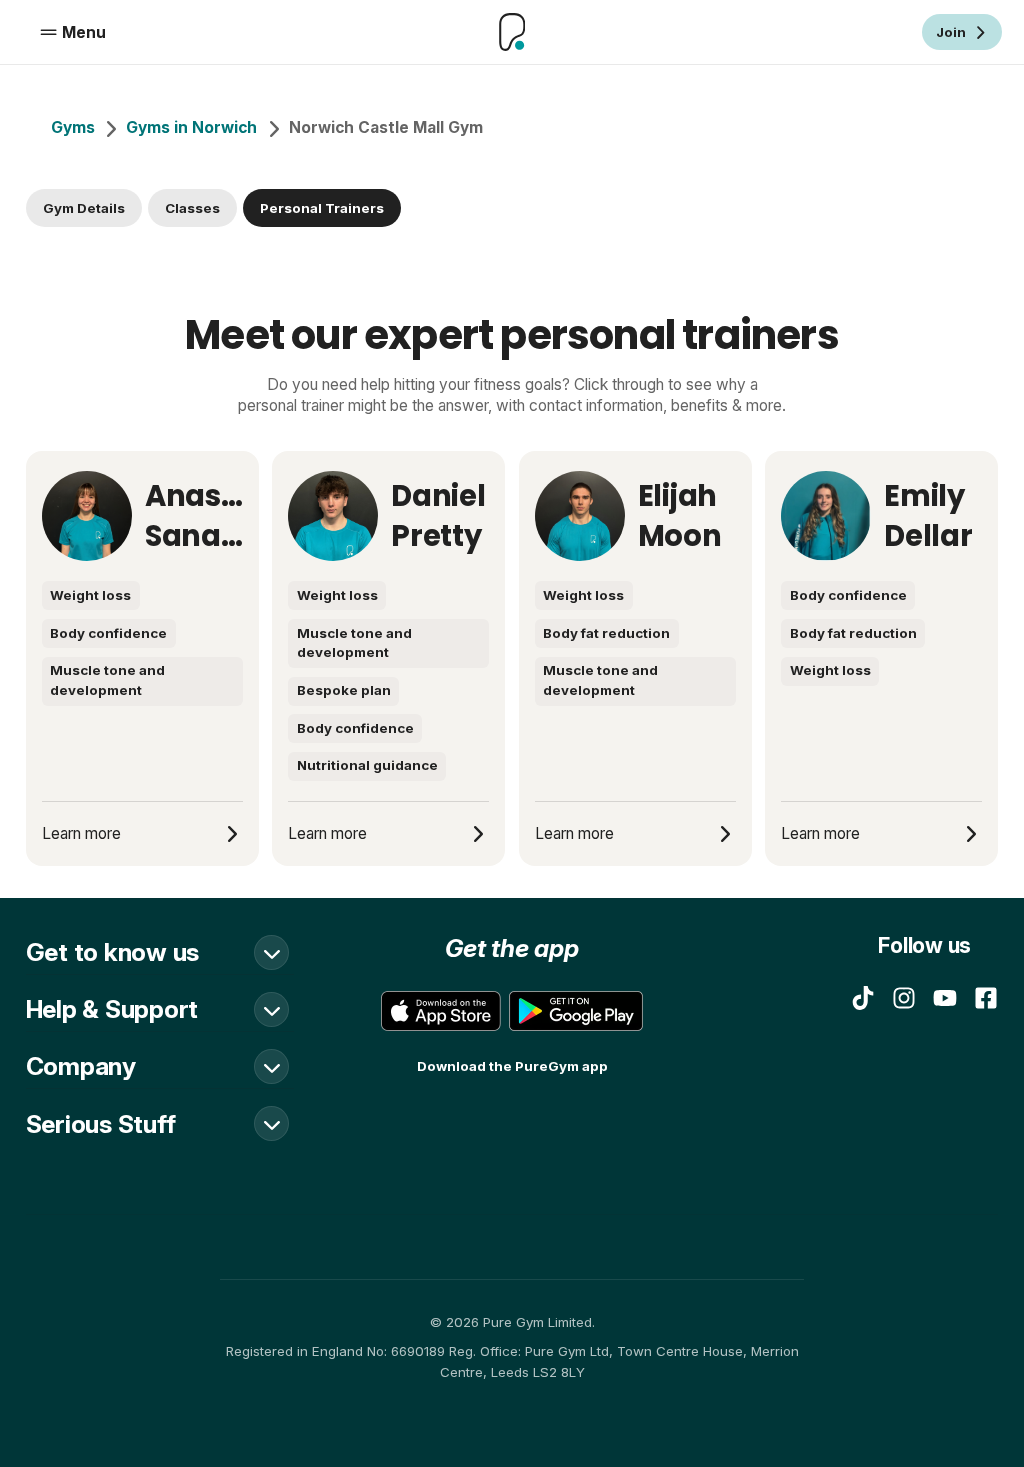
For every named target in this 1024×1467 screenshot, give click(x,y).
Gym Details (84, 208)
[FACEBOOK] (986, 998)
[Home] (512, 32)
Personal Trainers (322, 208)
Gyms (73, 127)
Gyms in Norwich (191, 127)
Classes (192, 208)
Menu (84, 32)
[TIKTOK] (863, 998)
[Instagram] (904, 998)
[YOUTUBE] (945, 998)
